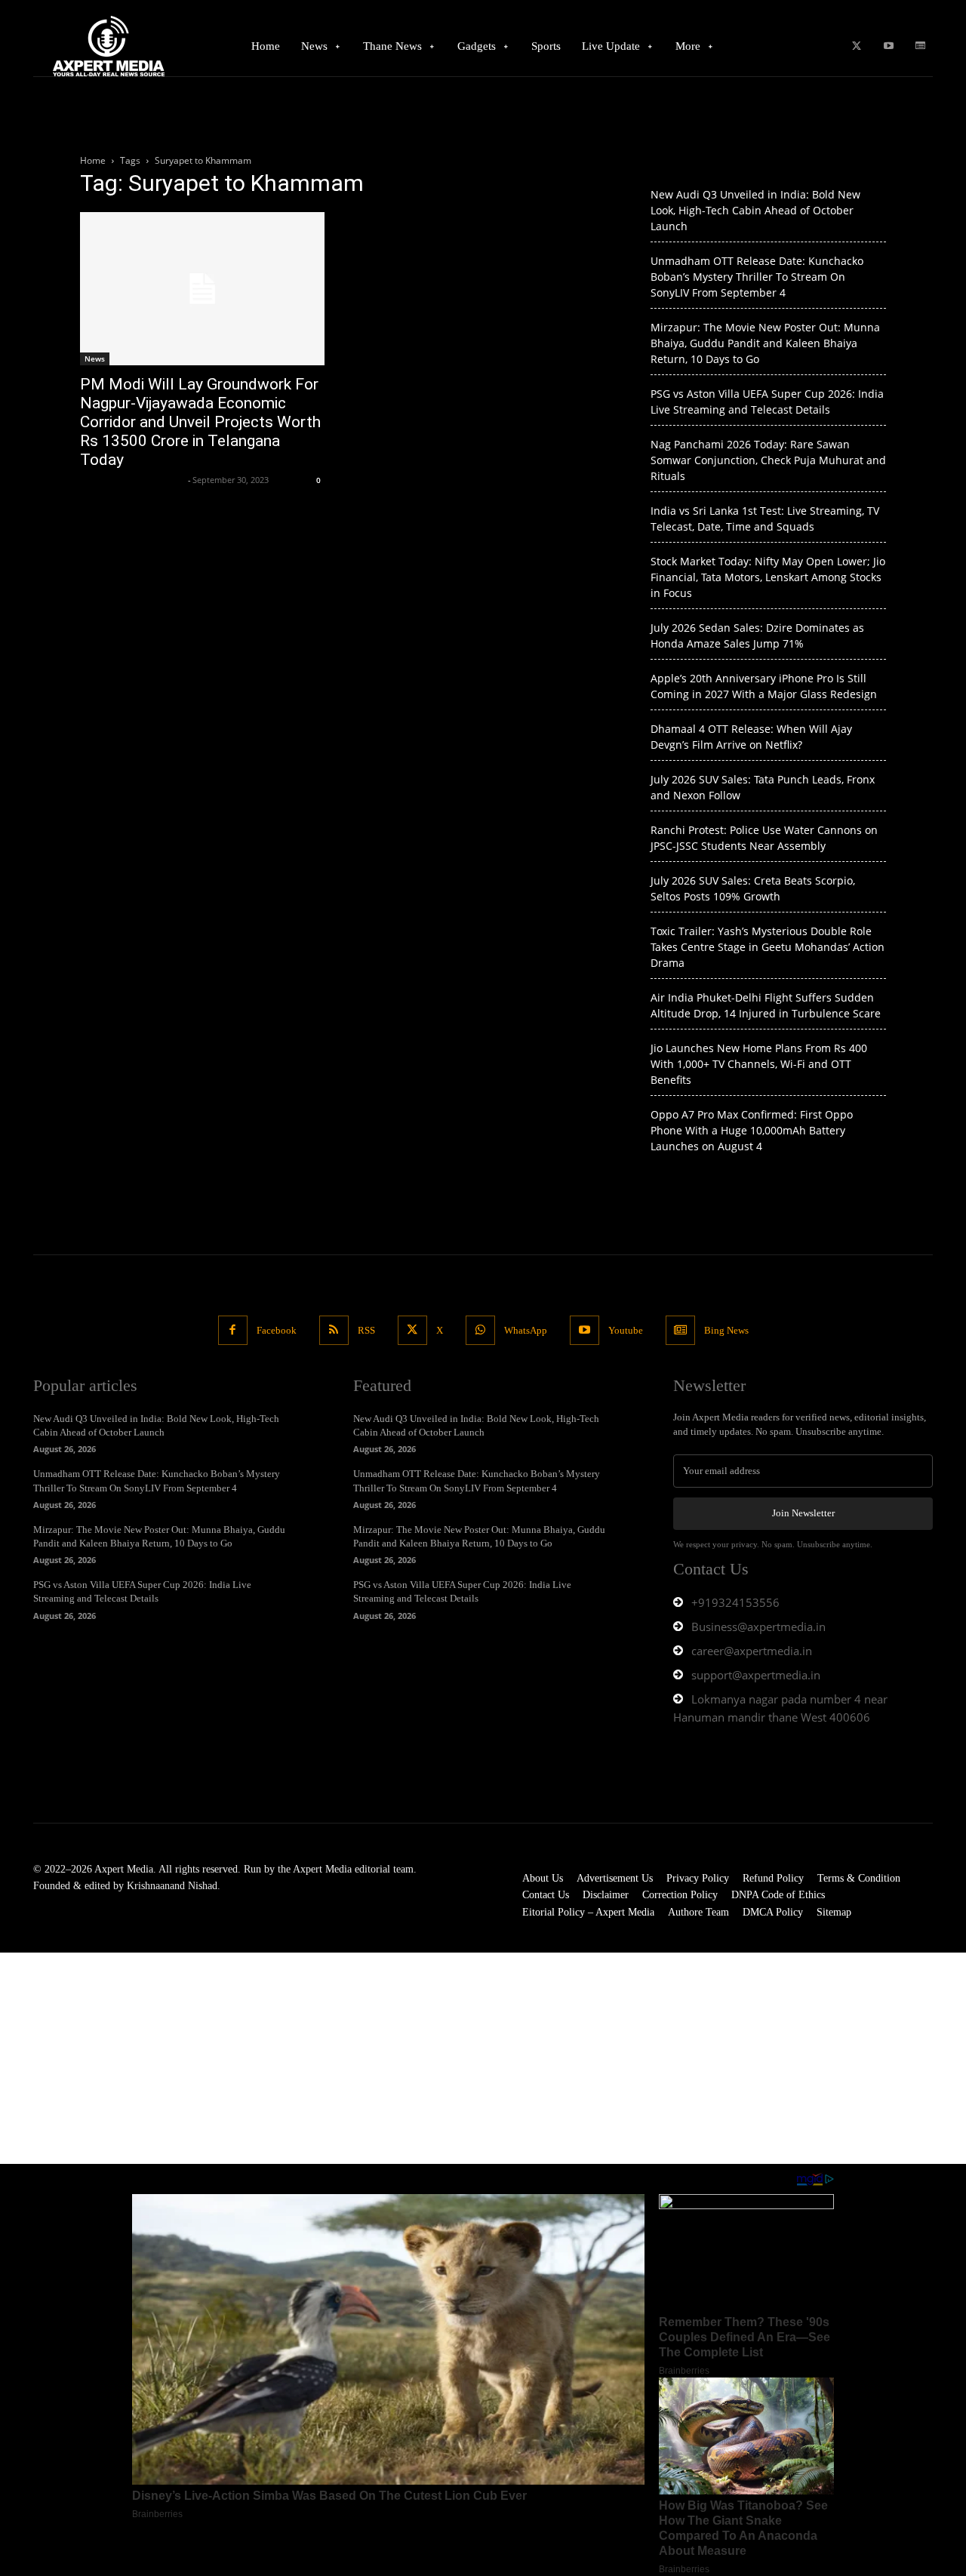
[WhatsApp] (480, 1330)
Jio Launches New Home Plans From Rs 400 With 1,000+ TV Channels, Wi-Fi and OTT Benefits (759, 1064)
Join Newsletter (803, 1513)
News (95, 359)
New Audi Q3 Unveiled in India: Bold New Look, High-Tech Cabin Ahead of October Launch (755, 210)
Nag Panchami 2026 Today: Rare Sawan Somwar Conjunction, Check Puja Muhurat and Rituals (768, 460)
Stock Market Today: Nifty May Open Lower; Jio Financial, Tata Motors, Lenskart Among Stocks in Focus (768, 577)
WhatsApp (526, 1330)
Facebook (277, 1330)
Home (93, 160)
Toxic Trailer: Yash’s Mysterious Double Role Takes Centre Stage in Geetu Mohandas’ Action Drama (768, 947)
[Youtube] (889, 46)
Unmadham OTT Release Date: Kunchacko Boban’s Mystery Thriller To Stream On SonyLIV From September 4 (757, 277)
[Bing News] (920, 46)
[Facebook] (233, 1330)
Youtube (626, 1330)
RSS (366, 1330)
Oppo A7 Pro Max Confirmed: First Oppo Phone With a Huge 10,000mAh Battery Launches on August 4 (752, 1130)
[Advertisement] (453, 2058)
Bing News (726, 1330)
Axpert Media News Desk (132, 480)
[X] (856, 46)
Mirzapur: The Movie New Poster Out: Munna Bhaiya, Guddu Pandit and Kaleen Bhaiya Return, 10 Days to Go (765, 343)
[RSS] (334, 1330)
